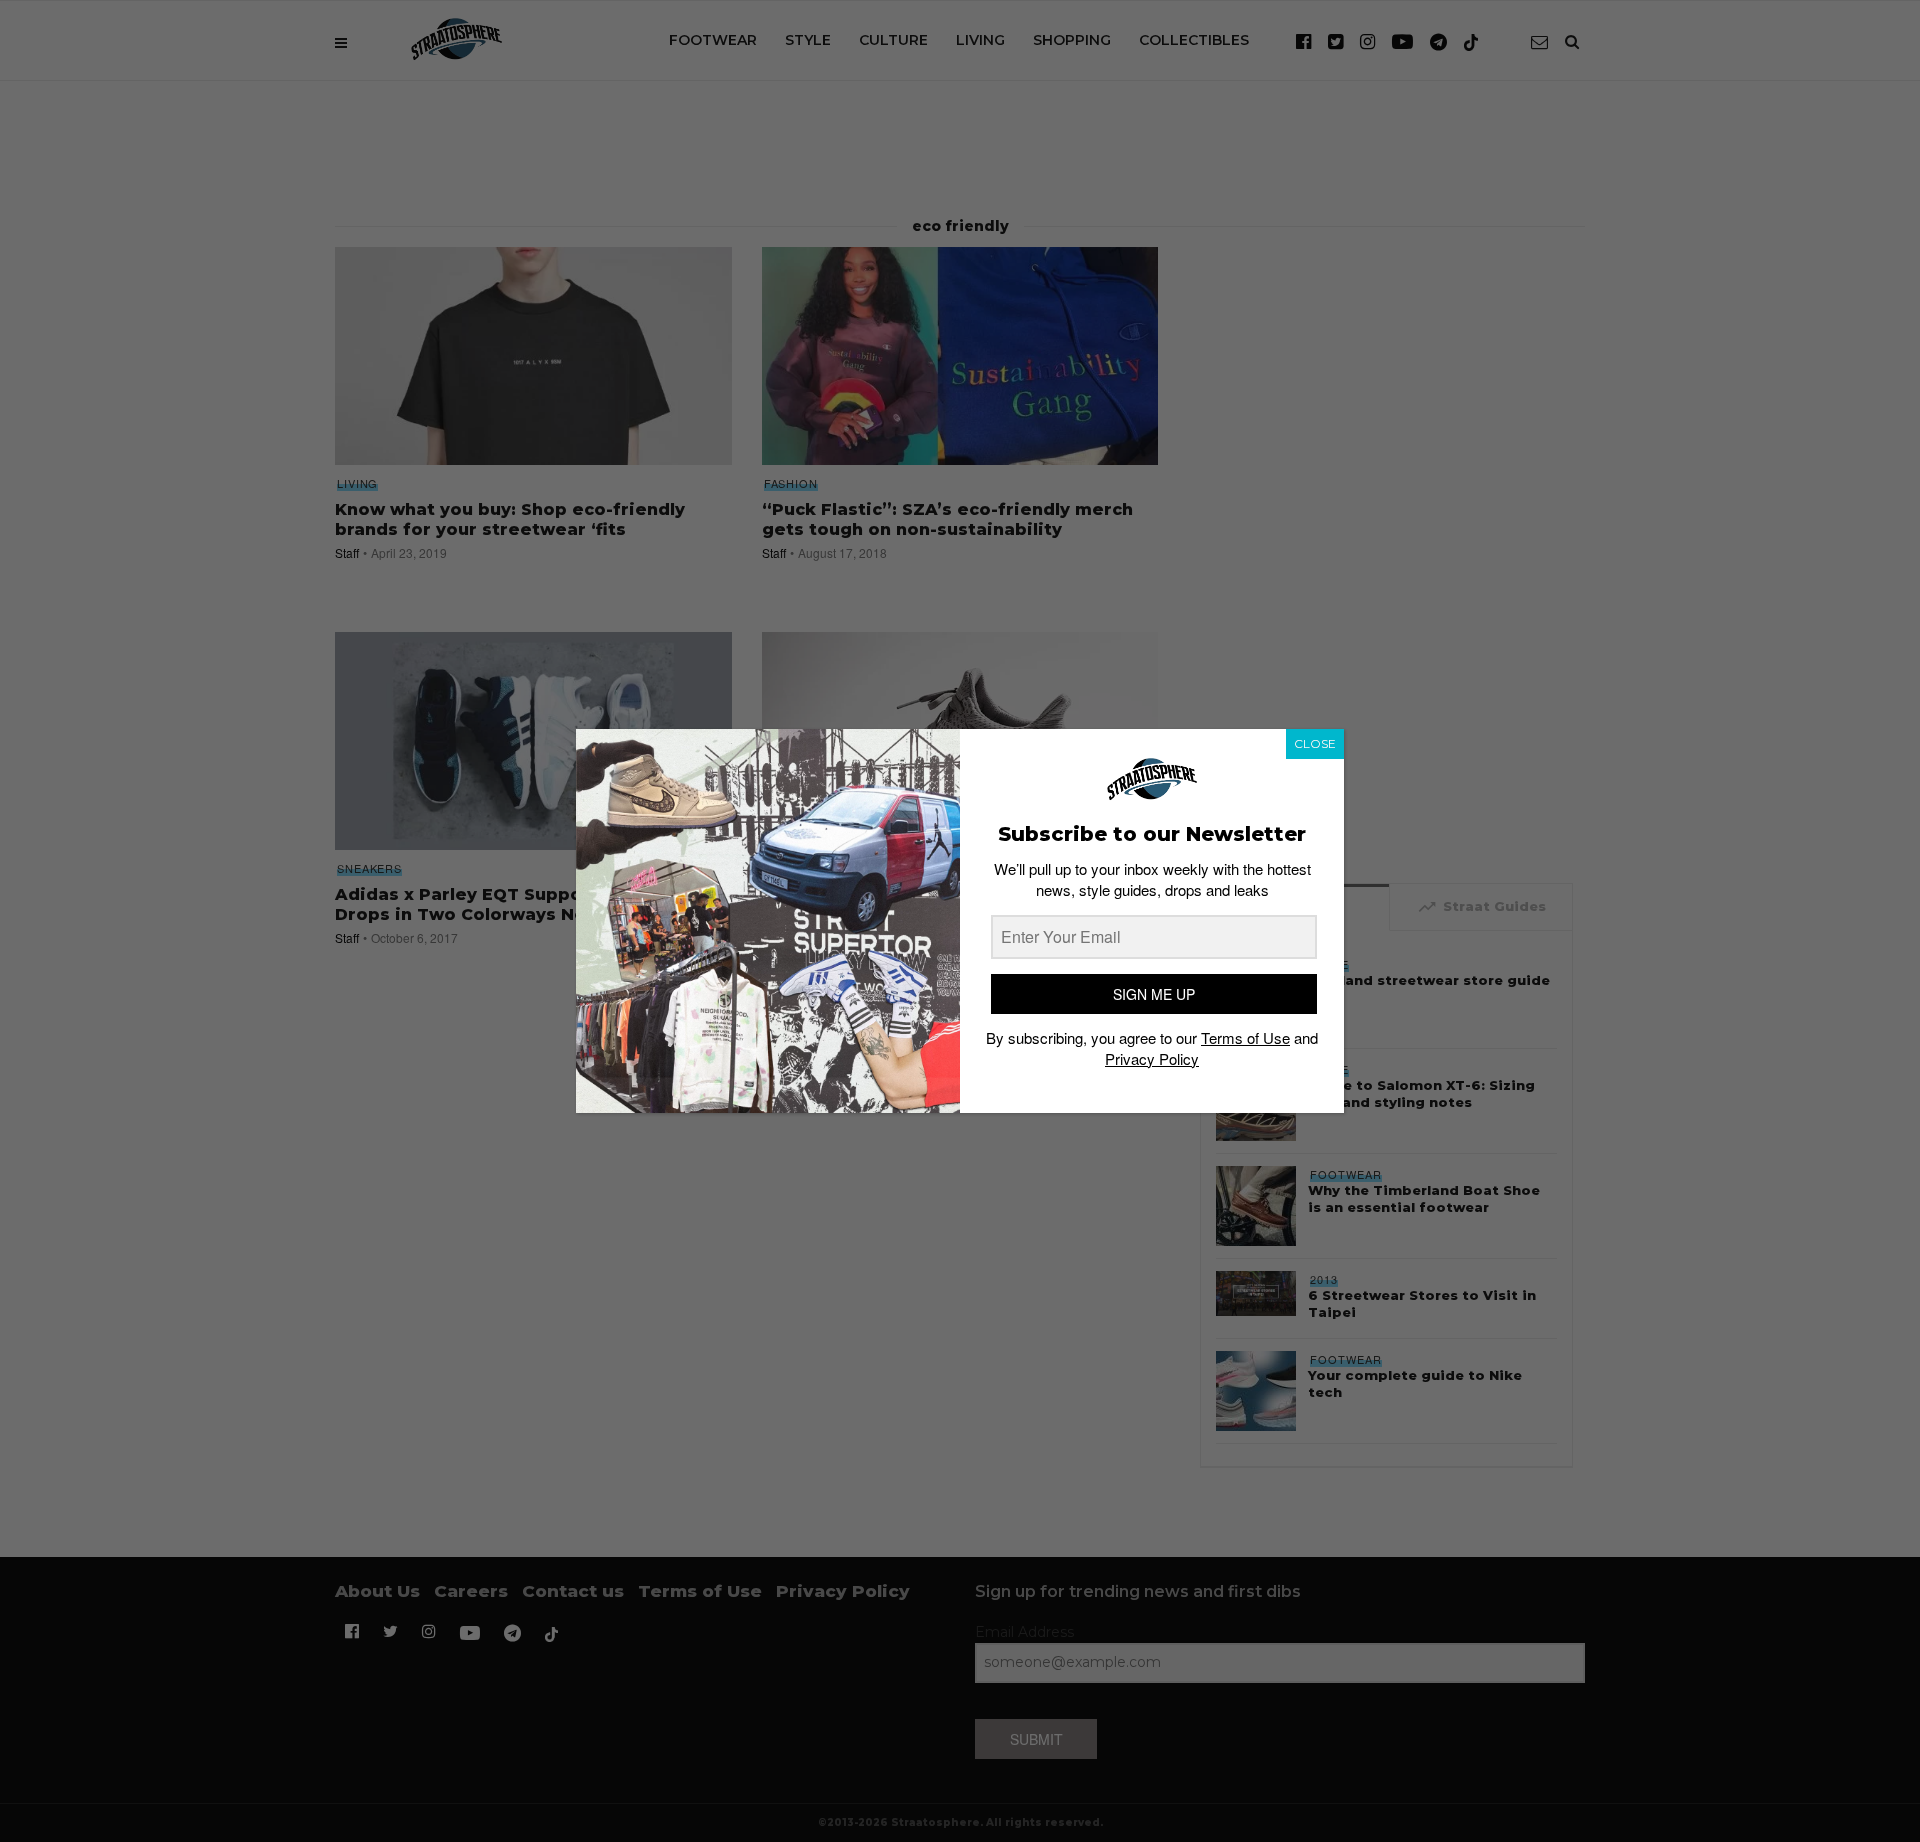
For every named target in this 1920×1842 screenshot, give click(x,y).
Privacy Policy (1152, 1058)
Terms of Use (1245, 1037)
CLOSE (1315, 743)
